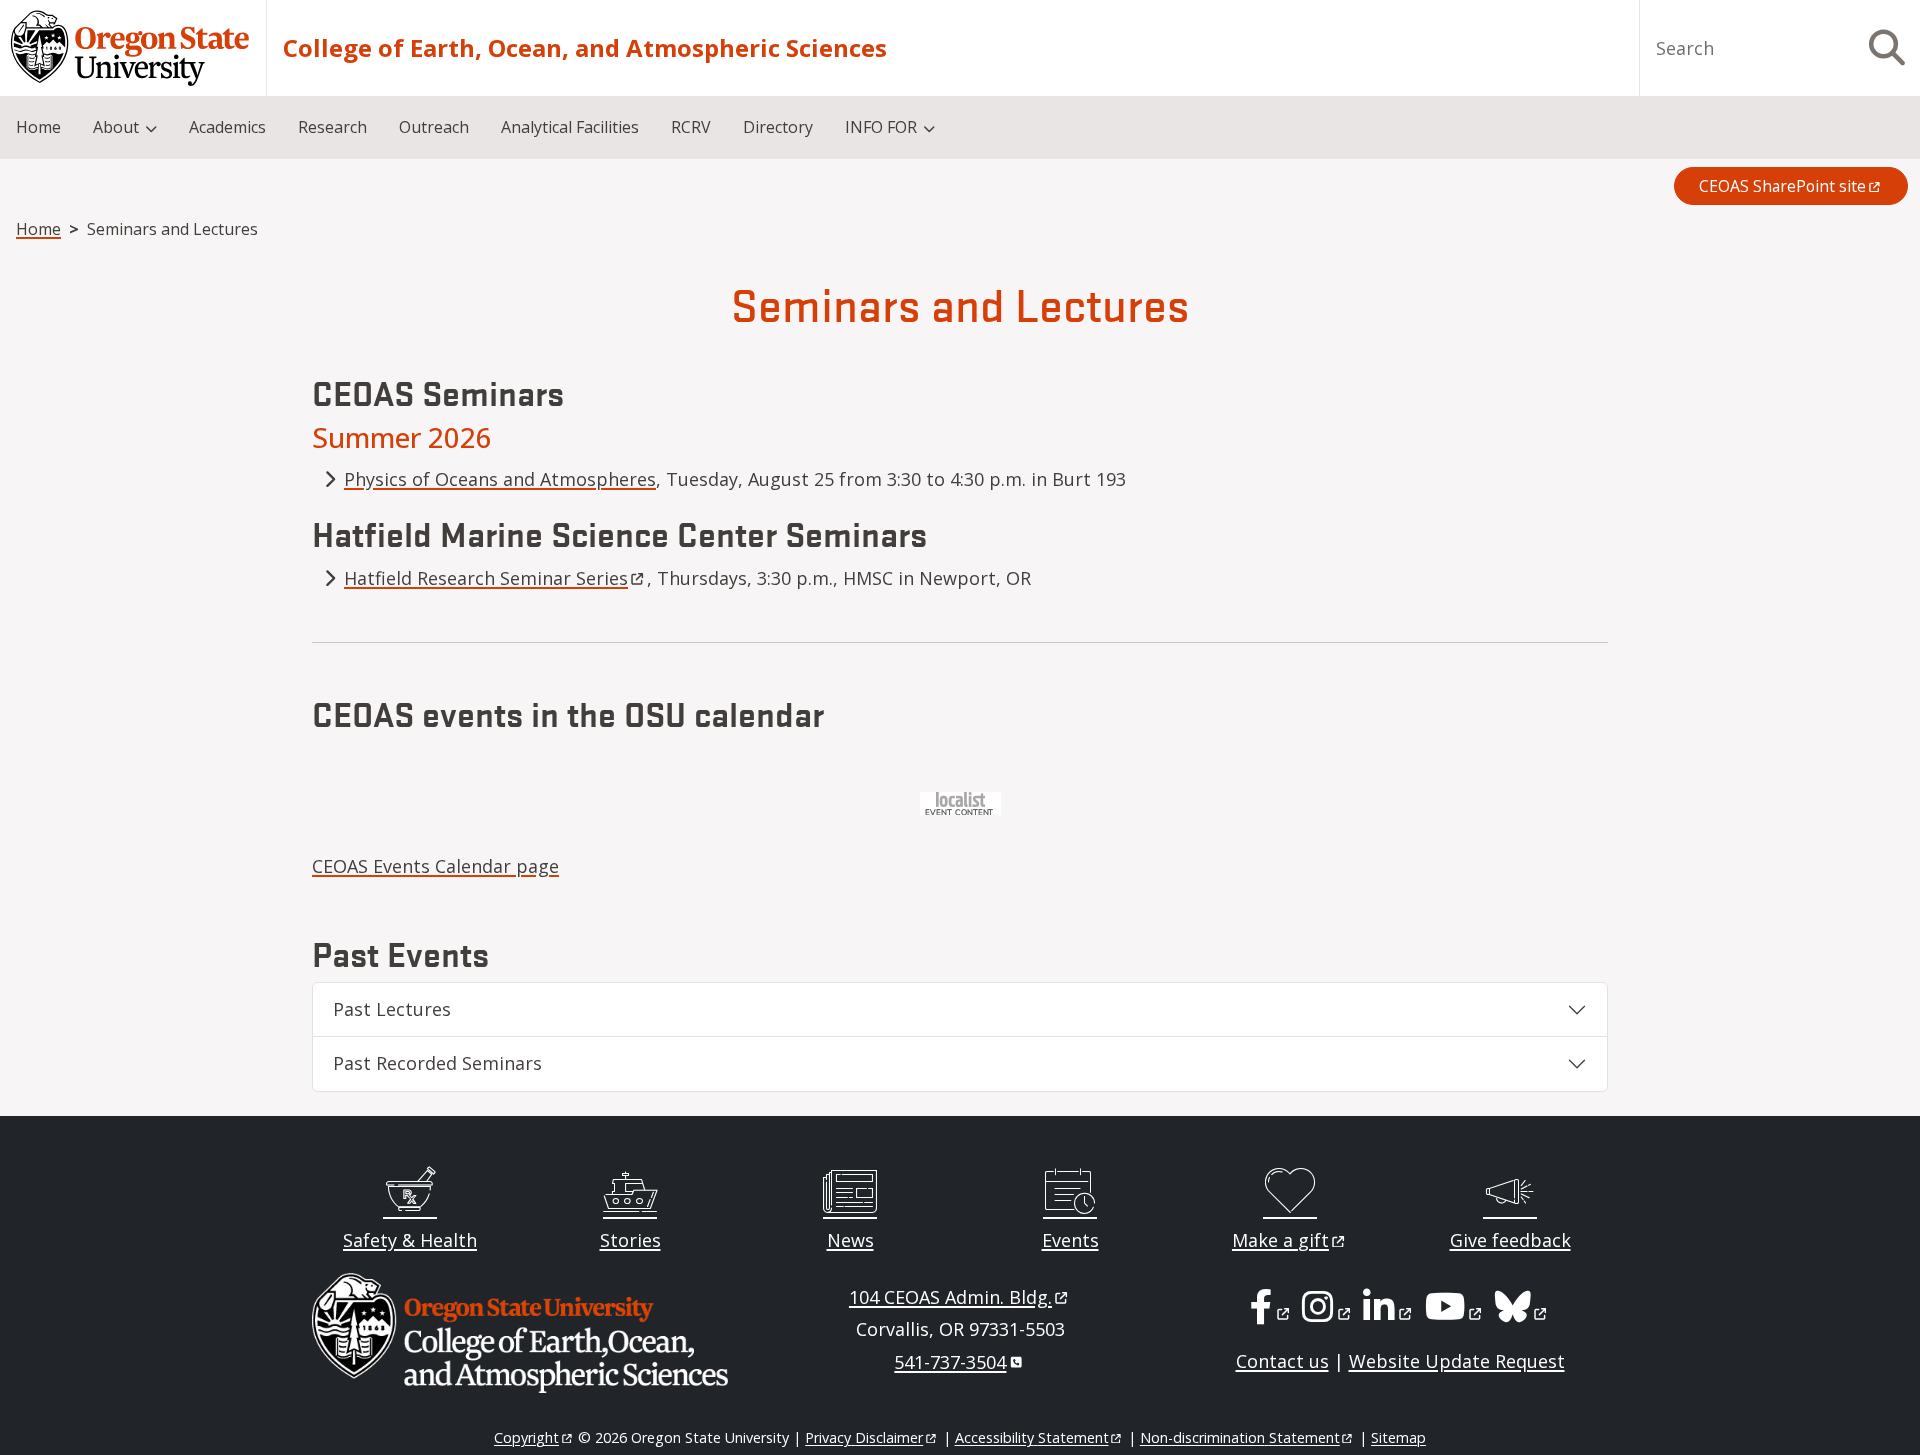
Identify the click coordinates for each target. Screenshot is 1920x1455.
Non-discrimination (1240, 1437)
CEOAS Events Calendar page (435, 866)
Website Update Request (1457, 1361)
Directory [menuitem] (778, 127)
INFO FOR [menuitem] (881, 127)
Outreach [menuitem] (434, 127)
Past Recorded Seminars (437, 1063)
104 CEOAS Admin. (950, 1297)
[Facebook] (1271, 1313)
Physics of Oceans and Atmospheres (500, 479)
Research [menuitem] (332, 127)
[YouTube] (1455, 1313)
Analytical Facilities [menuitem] (570, 127)
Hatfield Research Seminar (486, 578)
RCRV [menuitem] (691, 127)
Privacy (864, 1437)
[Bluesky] (1522, 1313)
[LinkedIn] (1388, 1313)
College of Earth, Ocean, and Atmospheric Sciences (585, 48)
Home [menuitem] (38, 127)
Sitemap (1398, 1437)
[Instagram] (1327, 1313)
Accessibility (1032, 1437)
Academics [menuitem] (227, 127)
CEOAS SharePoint (1782, 186)
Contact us (1282, 1361)
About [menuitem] (116, 127)
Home (38, 229)
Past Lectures (392, 1009)
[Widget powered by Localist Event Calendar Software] (960, 801)
